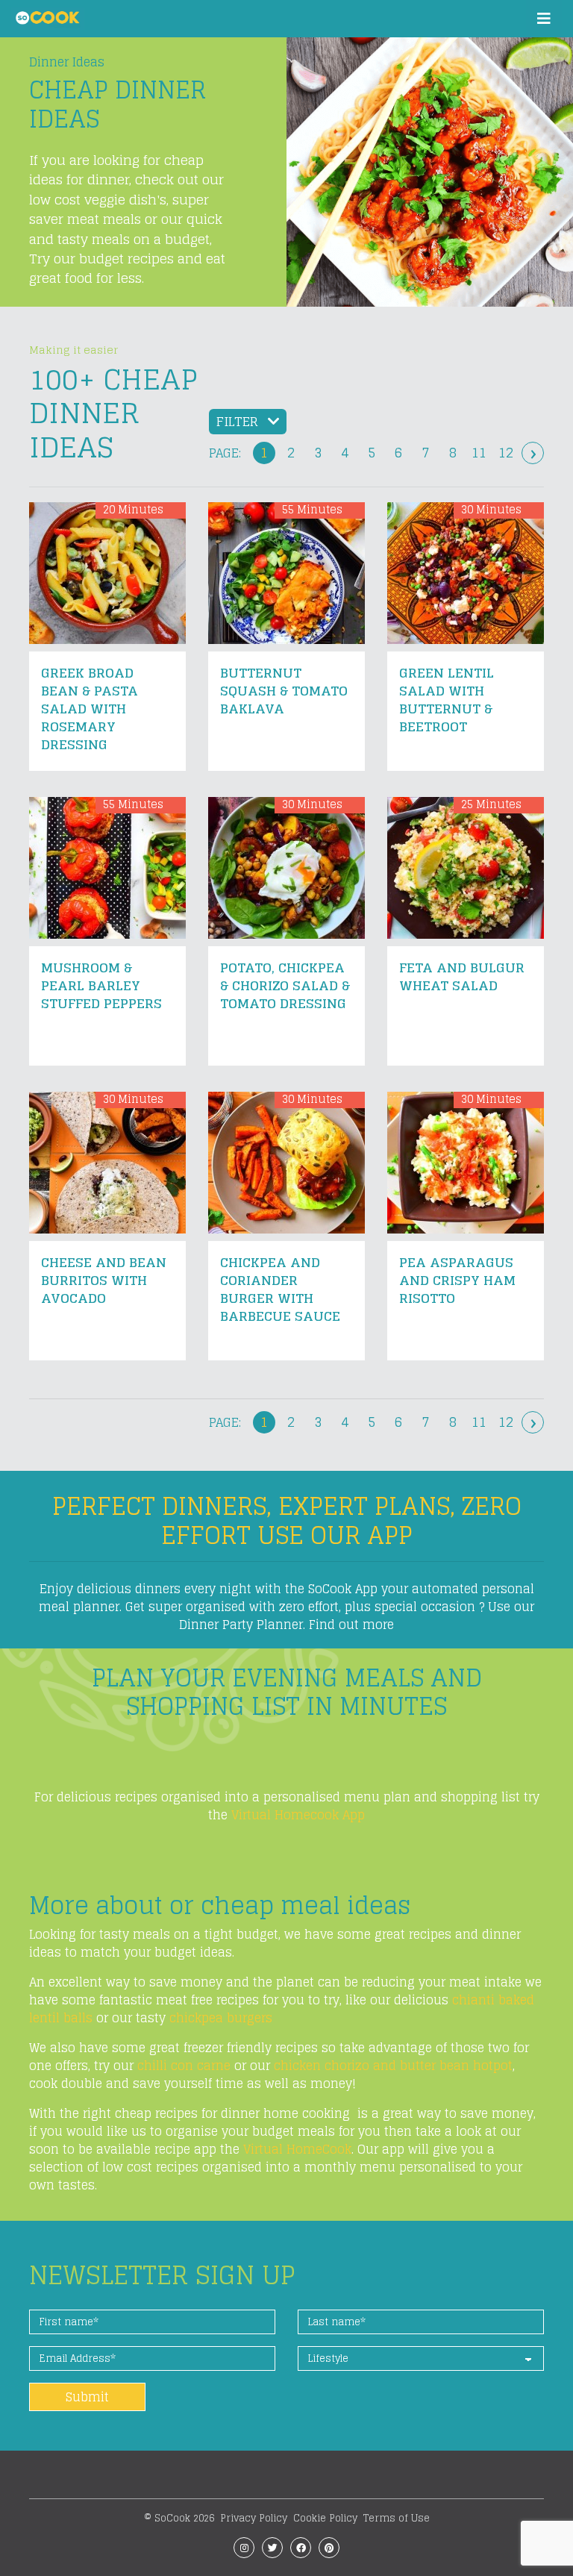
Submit (87, 2397)
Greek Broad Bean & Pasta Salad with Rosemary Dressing (90, 709)
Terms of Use (397, 2518)
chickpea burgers (221, 2018)
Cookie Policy (325, 2518)
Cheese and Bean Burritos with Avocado (104, 1280)
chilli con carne (182, 2066)
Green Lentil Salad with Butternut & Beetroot (447, 700)
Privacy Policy (254, 2518)
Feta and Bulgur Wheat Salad (462, 976)
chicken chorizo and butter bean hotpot (393, 2066)
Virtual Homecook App (298, 1815)
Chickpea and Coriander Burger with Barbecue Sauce (280, 1289)
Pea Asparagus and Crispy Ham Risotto (457, 1280)
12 (506, 453)
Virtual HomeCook (297, 2149)
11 (479, 453)
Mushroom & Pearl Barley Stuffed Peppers (101, 985)
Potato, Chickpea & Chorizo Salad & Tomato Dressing (285, 985)
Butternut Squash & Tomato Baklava (284, 691)
